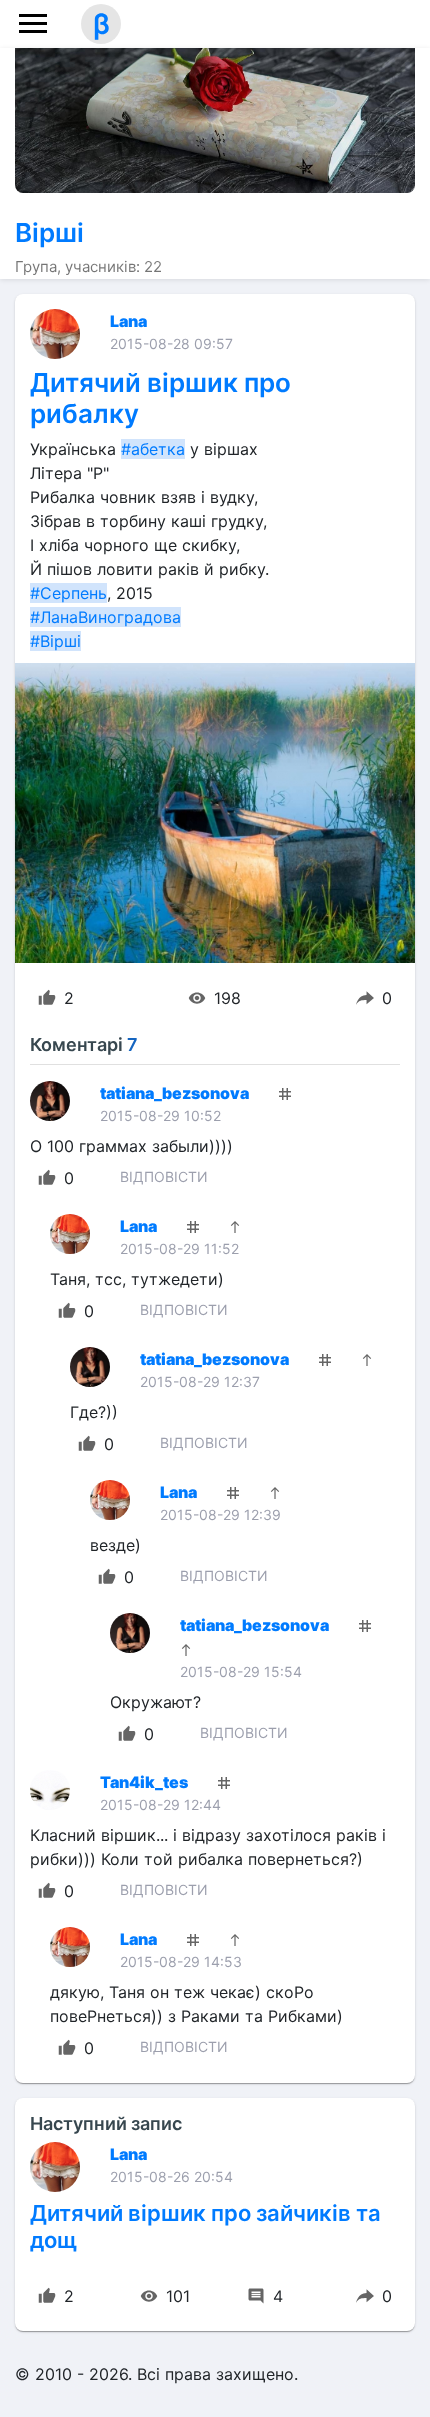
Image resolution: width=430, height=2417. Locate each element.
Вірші (49, 232)
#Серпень (68, 593)
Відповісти (164, 1176)
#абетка (153, 449)
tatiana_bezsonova (174, 1093)
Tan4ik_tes (144, 1782)
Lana (128, 321)
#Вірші (55, 641)
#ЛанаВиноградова (105, 617)
